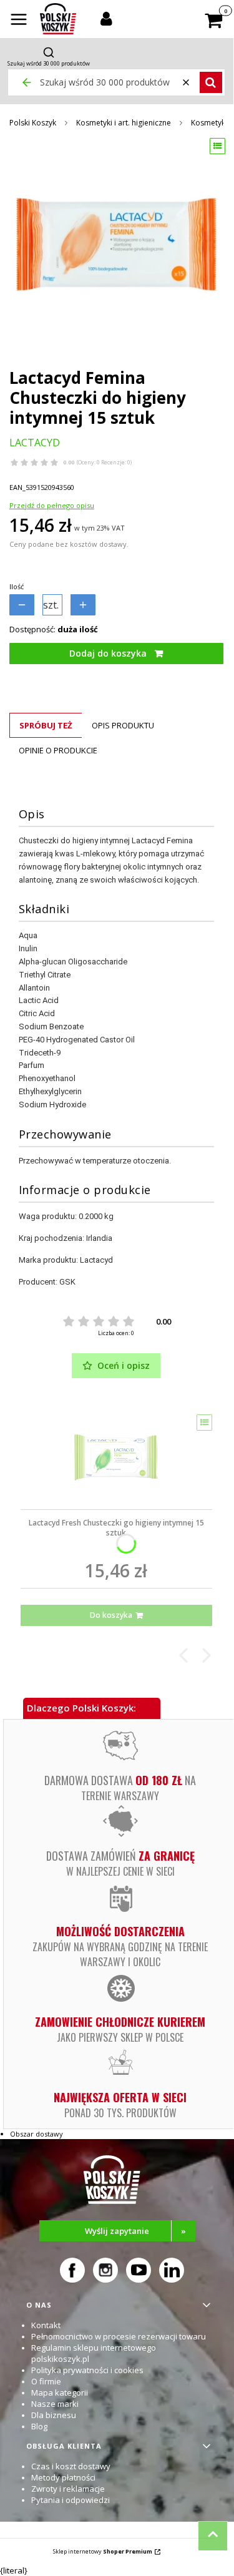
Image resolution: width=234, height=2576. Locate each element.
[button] (19, 21)
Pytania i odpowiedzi (71, 2500)
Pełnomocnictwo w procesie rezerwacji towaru (119, 2336)
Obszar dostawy (37, 2134)
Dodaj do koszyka (108, 653)
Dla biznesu (54, 2415)
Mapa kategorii (60, 2392)
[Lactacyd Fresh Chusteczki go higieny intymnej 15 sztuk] (116, 1457)
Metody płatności (63, 2477)
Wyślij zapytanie (135, 2231)
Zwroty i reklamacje (68, 2489)
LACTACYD (35, 443)
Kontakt (46, 2325)
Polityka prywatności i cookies (87, 2370)
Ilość (17, 586)
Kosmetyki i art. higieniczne (124, 123)
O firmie (46, 2381)
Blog (39, 2426)
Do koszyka (111, 1615)
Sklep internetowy (103, 2551)
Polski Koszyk (33, 123)
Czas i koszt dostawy (71, 2466)
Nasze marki (55, 2404)
